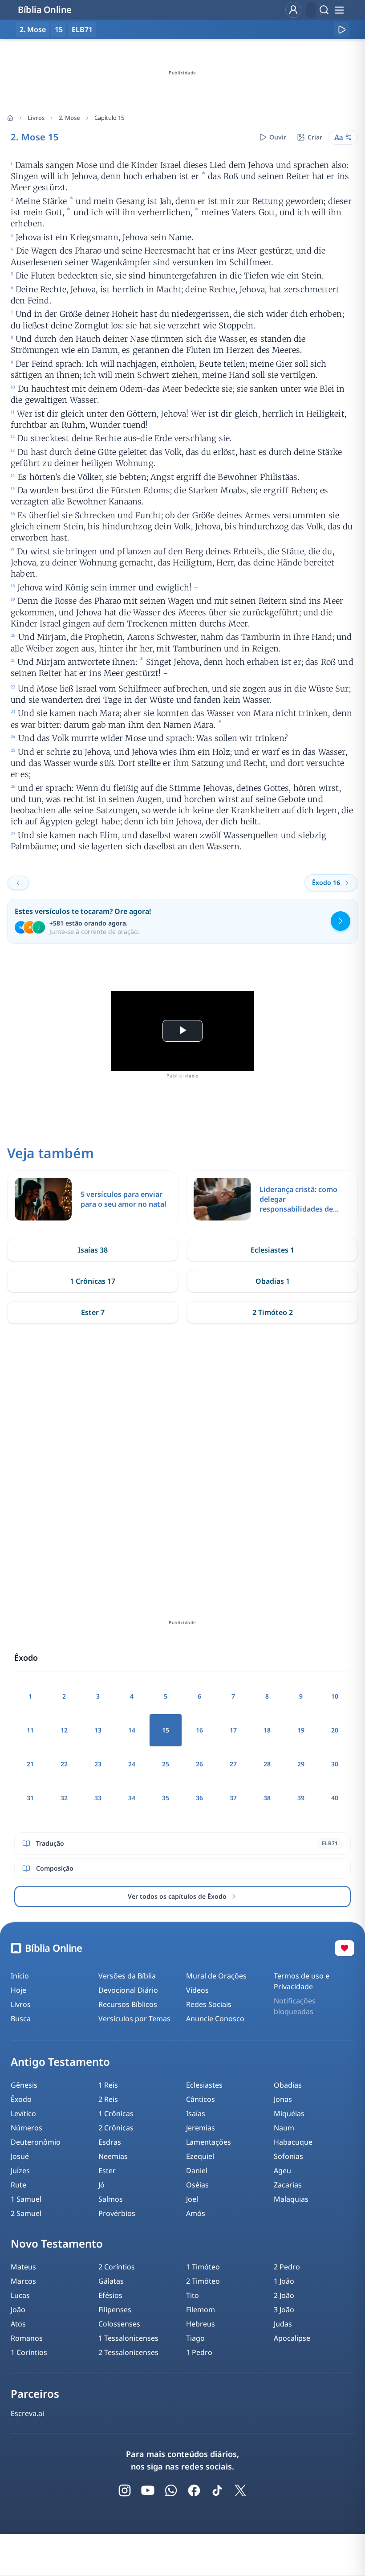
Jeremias (201, 2128)
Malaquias (291, 2199)
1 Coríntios (29, 2352)
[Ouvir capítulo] (341, 29)
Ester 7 (93, 1312)
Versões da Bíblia (127, 1976)
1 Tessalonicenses (128, 2338)
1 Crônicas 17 (93, 1281)
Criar (315, 137)
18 (267, 1730)
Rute (18, 2185)
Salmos (111, 2199)
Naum (284, 2128)
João (18, 2310)
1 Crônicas (116, 2113)
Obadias (288, 2085)
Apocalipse (292, 2338)
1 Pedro (199, 2352)
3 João (284, 2310)
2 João (284, 2295)
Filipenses (115, 2310)
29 (301, 1764)
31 (30, 1798)
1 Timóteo (203, 2267)
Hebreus (201, 2324)
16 (199, 1730)
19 (301, 1730)
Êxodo (21, 2099)
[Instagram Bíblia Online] (125, 2490)
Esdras (110, 2142)
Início (20, 1976)
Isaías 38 (93, 1250)
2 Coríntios (117, 2267)
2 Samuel (26, 2213)
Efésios (110, 2295)
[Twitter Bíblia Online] (240, 2490)
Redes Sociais (209, 2004)
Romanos (27, 2338)
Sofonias (288, 2156)
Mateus (23, 2267)
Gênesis (24, 2085)
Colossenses (119, 2324)
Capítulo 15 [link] (109, 118)
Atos (18, 2324)
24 (132, 1764)
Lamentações (209, 2142)
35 (166, 1798)
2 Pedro (287, 2267)
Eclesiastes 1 (272, 1250)
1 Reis (108, 2085)
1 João (284, 2281)
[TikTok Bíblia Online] (217, 2490)
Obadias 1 (273, 1281)
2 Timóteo (203, 2281)
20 (335, 1730)
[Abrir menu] (339, 10)
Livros (36, 118)
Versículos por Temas (134, 2019)
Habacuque (293, 2142)
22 (64, 1764)
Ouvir (278, 137)
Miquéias (289, 2113)
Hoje (18, 1990)
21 (30, 1764)
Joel (192, 2199)
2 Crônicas (116, 2128)
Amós (196, 2213)
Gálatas (111, 2281)
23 (98, 1764)
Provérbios (117, 2213)
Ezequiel (200, 2156)
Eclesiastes (204, 2085)
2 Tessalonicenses (128, 2352)
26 (199, 1764)
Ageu (282, 2171)
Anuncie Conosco (215, 2019)
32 (64, 1798)
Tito (193, 2295)
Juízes (20, 2171)
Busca (21, 2019)
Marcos (23, 2281)
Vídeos (197, 1990)
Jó (101, 2185)
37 (233, 1798)
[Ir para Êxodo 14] (18, 883)
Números (26, 2128)
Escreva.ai (27, 2413)
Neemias (113, 2156)
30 (335, 1764)
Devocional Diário (128, 1990)
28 (267, 1764)
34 (132, 1798)
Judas (283, 2324)
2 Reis (108, 2099)
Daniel (197, 2171)
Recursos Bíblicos (128, 2004)
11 (30, 1730)
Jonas (283, 2099)
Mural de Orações (216, 1976)
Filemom (201, 2310)
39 (301, 1798)
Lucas (20, 2295)
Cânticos (201, 2099)
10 (335, 1696)
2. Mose (69, 118)
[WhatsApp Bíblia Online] (171, 2490)
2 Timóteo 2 (273, 1312)
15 (59, 29)
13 (98, 1730)
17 (233, 1730)
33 (98, 1798)
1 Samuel (26, 2199)
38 (267, 1798)
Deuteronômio (36, 2142)
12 (64, 1730)
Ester (107, 2171)
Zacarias (288, 2185)
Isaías (196, 2113)
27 (233, 1764)
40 (335, 1798)
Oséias (197, 2185)
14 (132, 1730)
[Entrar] (293, 10)
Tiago (195, 2338)
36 (199, 1798)
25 (166, 1764)
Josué (20, 2156)
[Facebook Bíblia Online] (194, 2490)
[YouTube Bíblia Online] (148, 2490)
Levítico (23, 2113)
